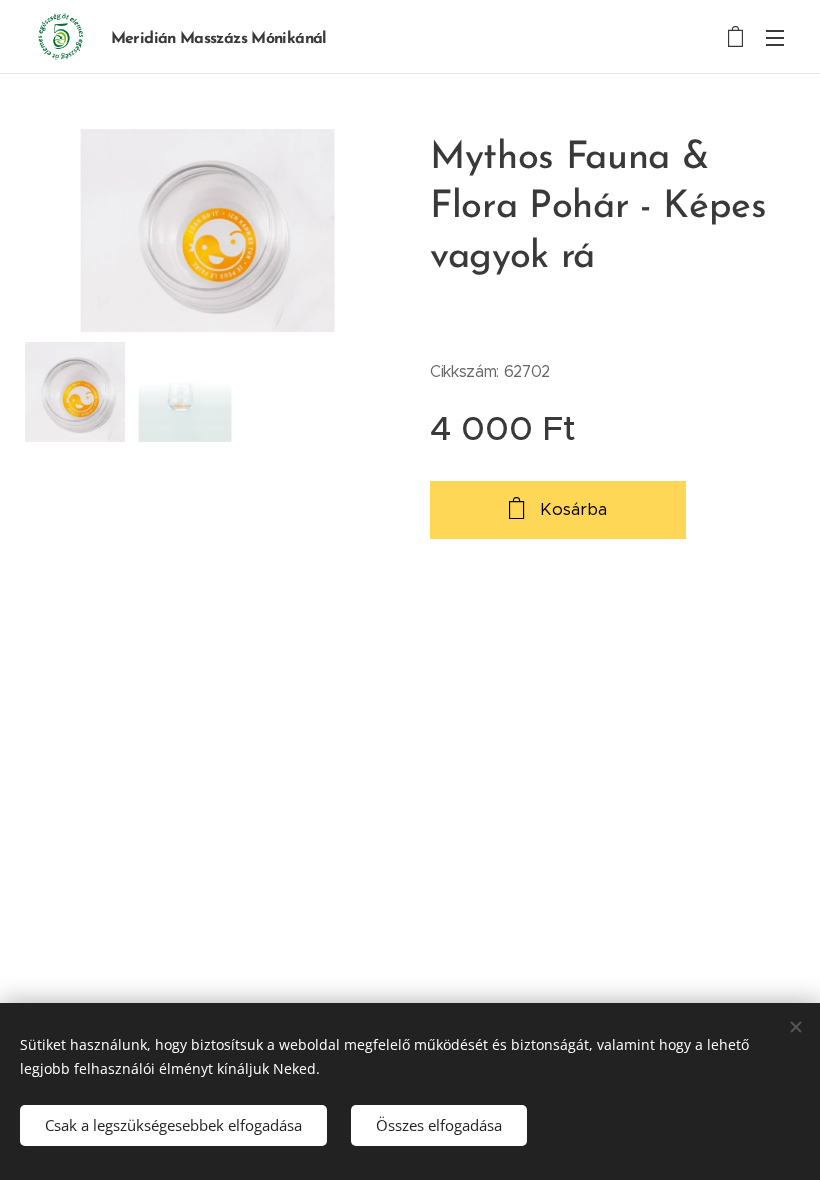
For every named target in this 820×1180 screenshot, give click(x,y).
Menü (775, 37)
